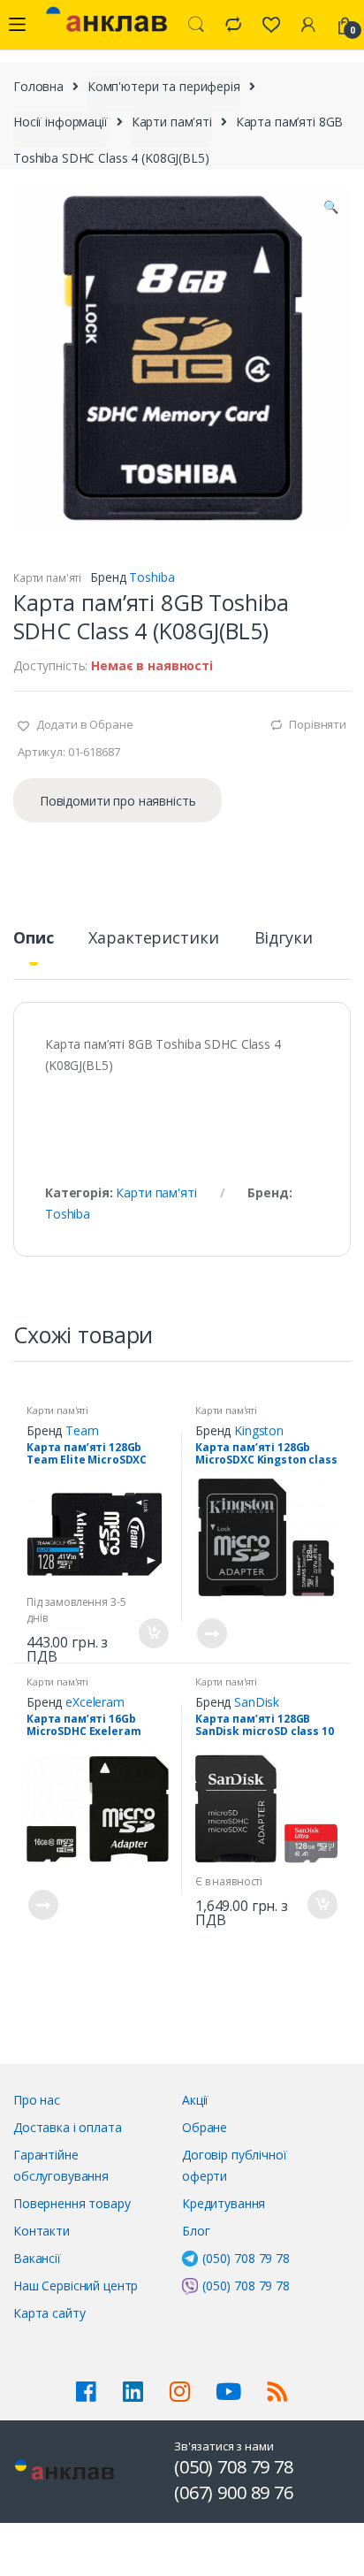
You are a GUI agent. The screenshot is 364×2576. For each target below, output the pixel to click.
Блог (196, 2231)
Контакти (42, 2231)
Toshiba (152, 577)
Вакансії (37, 2258)
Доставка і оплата (68, 2127)
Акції (195, 2100)
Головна (38, 86)
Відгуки (284, 939)
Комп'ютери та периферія (164, 86)
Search (196, 25)
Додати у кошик (153, 1633)
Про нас (37, 2100)
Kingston (259, 1430)
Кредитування (224, 2203)
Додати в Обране (83, 724)
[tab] (33, 945)
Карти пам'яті (172, 122)
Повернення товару (72, 2203)
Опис (33, 939)
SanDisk (257, 1702)
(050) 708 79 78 (246, 2258)
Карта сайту (49, 2313)
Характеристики (153, 939)
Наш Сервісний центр (76, 2286)
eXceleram (95, 1702)
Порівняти (318, 724)
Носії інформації (61, 122)
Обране (205, 2127)
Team (82, 1430)
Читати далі (211, 1633)
